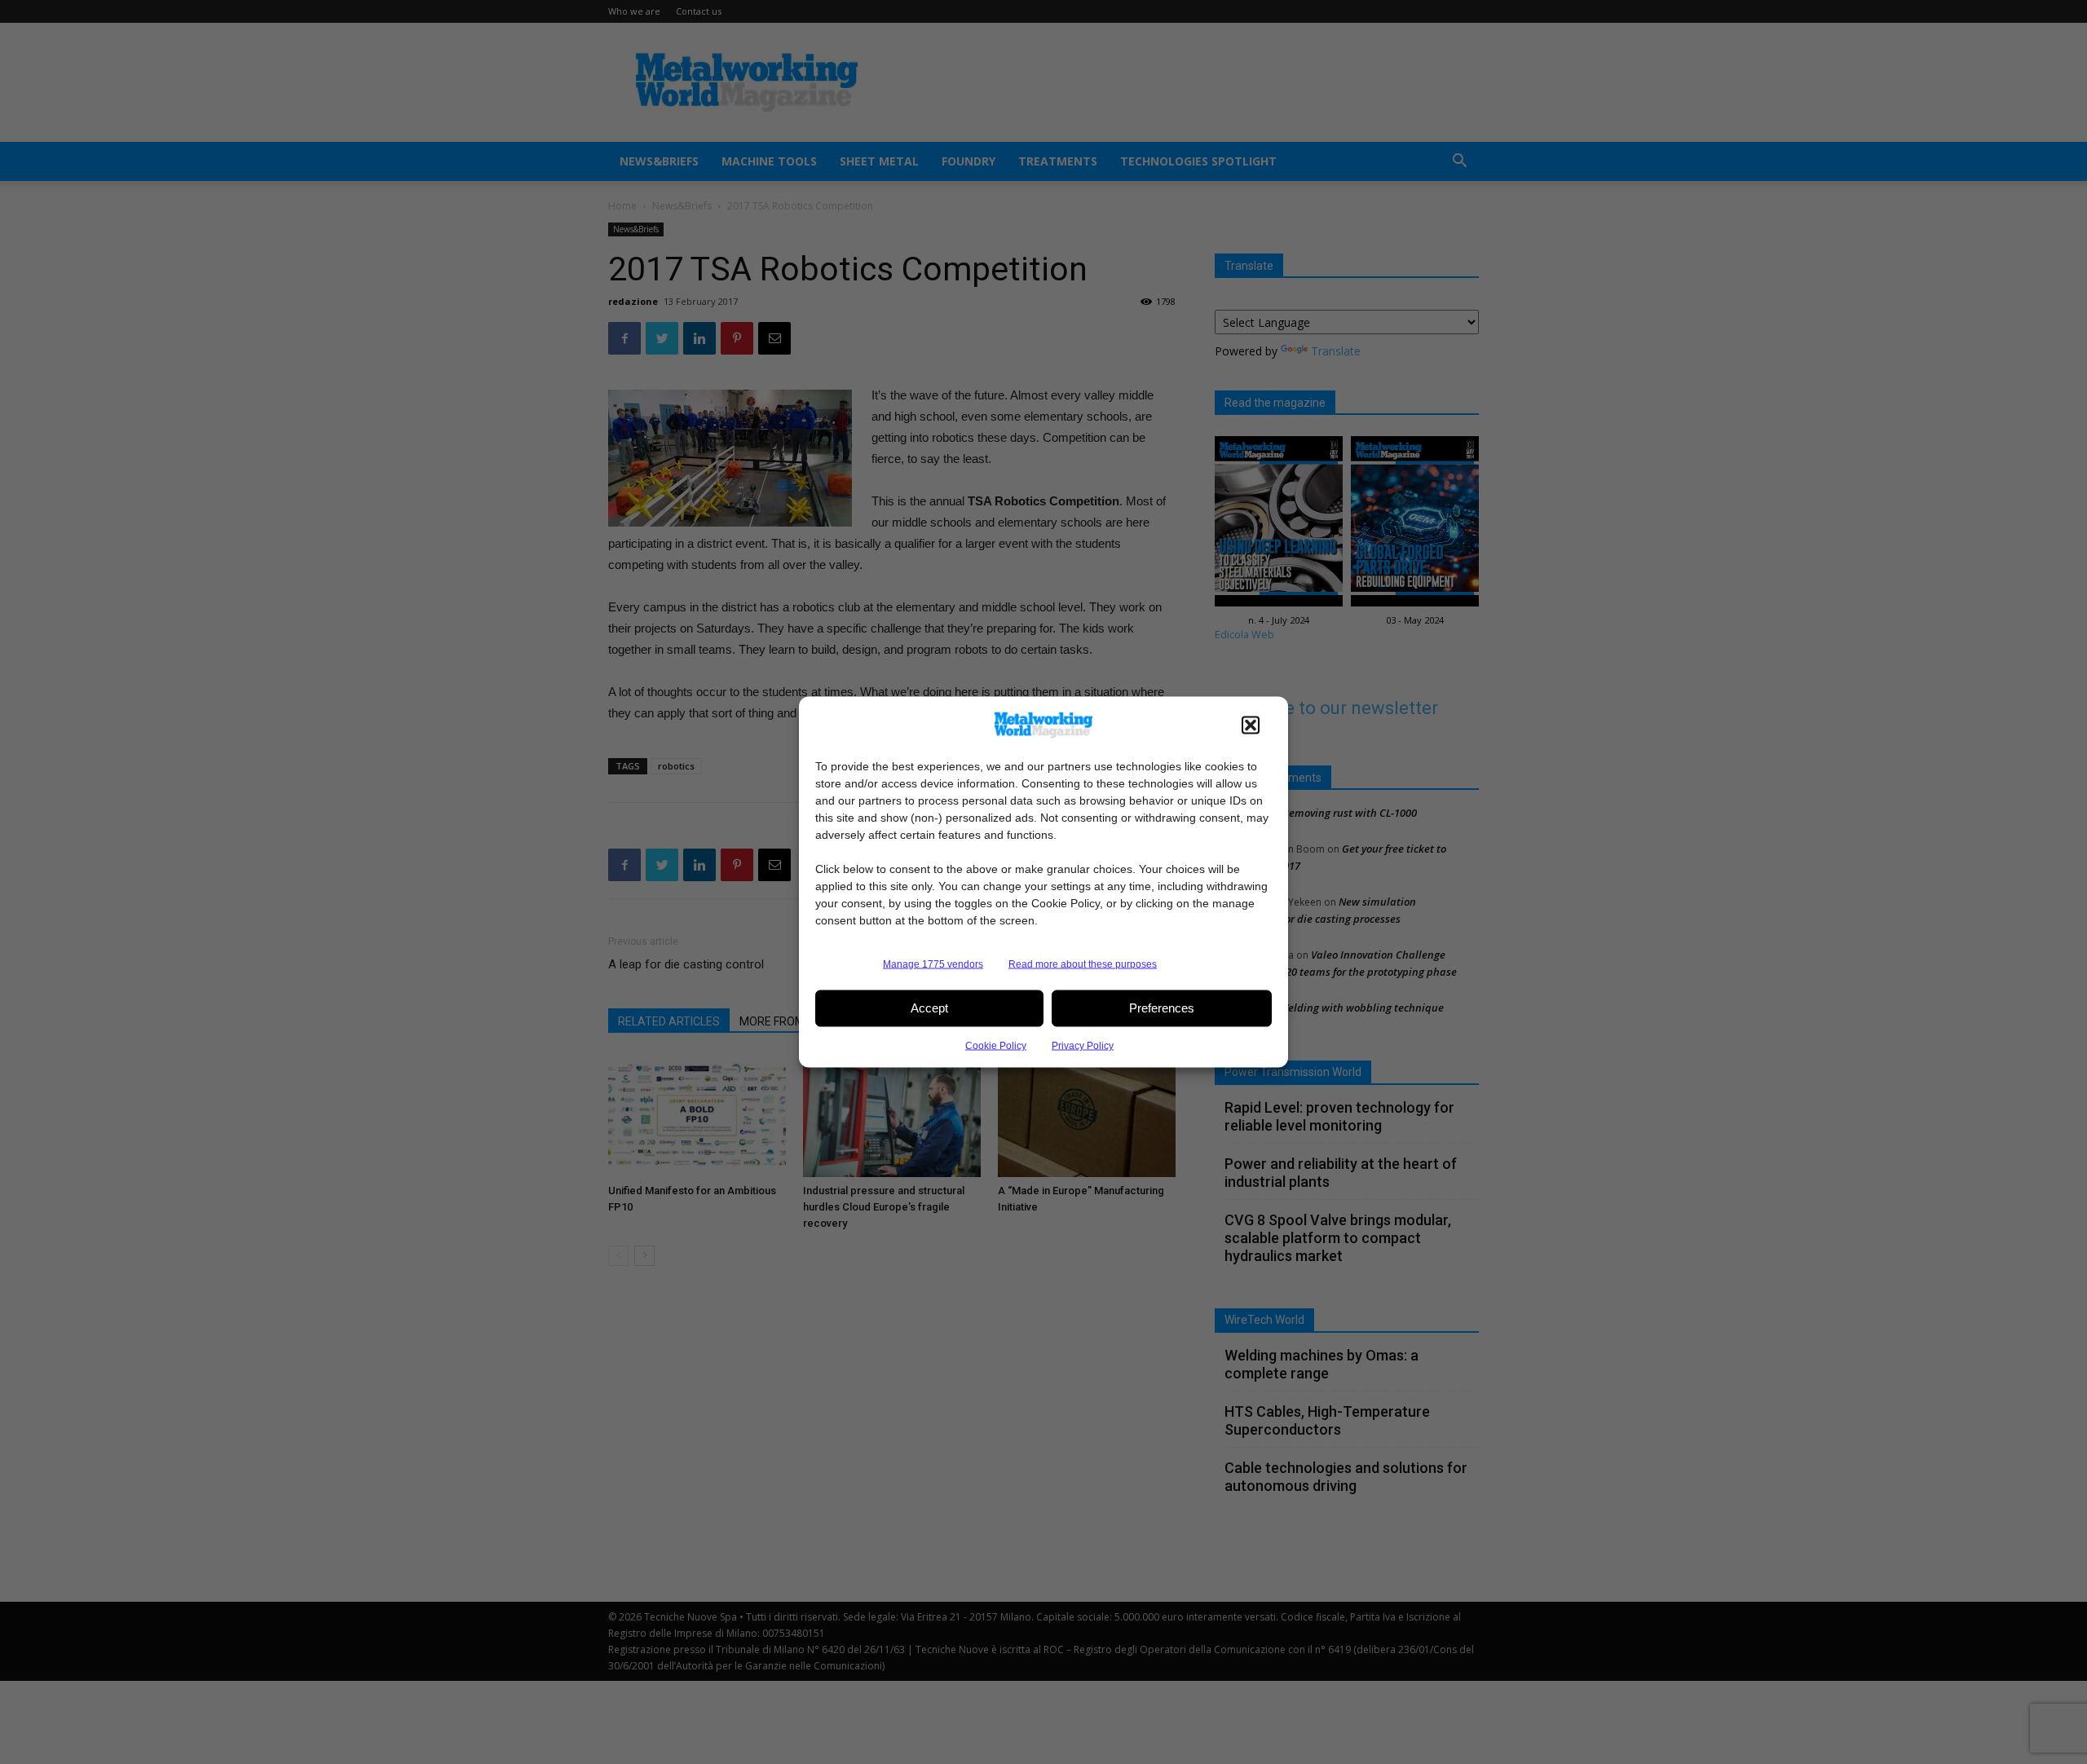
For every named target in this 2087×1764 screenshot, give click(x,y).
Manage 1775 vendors (933, 964)
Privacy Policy (1083, 1045)
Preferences (1162, 1008)
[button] (1251, 725)
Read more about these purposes (1083, 964)
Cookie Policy (996, 1045)
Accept (929, 1008)
